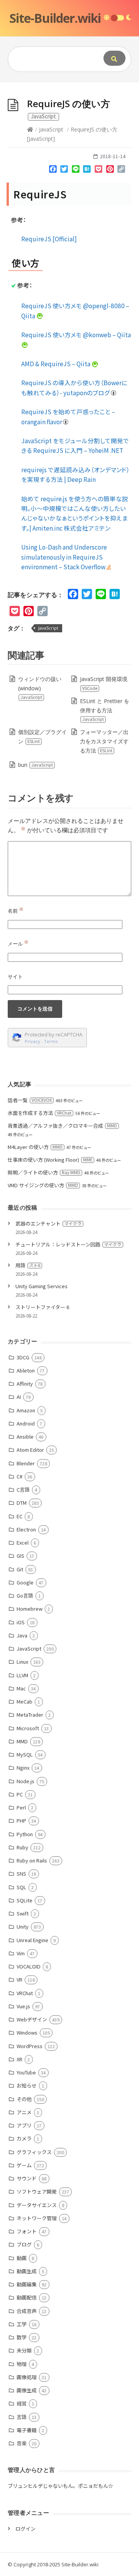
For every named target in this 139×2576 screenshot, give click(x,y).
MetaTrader (30, 1715)
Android (26, 1423)
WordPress (30, 2046)
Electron (26, 1529)
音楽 (22, 2443)
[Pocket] (98, 171)
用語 (28, 1265)
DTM (22, 1503)
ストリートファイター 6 (42, 1307)
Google (25, 1582)
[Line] (76, 171)
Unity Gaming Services (42, 1286)
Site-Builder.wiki (55, 18)
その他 (24, 2099)
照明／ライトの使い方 (44, 1172)
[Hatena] (87, 171)
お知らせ (27, 2085)
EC (19, 1516)
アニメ (24, 2112)
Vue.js (23, 2006)
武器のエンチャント (48, 1223)
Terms (51, 1041)
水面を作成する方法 (40, 1113)
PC (20, 1794)
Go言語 (25, 1595)
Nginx (23, 1768)
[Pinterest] (110, 171)
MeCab (25, 1701)
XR (19, 2059)
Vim (21, 1953)
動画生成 (27, 2271)
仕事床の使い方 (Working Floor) (50, 1160)
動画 (22, 2258)
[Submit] (114, 58)
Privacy (32, 1041)
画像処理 (27, 2377)
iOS (21, 1622)
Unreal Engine (32, 1940)
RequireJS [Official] (49, 239)
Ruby (22, 1847)
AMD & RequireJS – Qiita (56, 364)
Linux (22, 1662)
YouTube (26, 2072)
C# (19, 1476)
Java (22, 1635)
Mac (21, 1688)
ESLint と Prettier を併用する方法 (105, 710)
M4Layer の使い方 (35, 1147)
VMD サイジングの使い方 (43, 1185)
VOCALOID (29, 1966)
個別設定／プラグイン (42, 737)
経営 (22, 2403)
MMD (22, 1741)
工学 (22, 2324)
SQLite (25, 1900)
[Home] (30, 129)
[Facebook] (53, 171)
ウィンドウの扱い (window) (40, 688)
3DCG (23, 1357)
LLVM (22, 1675)
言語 (22, 2417)
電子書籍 (27, 2430)
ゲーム (24, 2165)
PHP (21, 1821)
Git (20, 1569)
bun (36, 765)
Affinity (25, 1384)
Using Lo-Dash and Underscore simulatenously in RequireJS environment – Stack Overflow (64, 557)
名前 (16, 911)
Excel (23, 1542)
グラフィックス (34, 2152)
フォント (27, 2231)
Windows (27, 2032)
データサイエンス (37, 2205)
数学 (22, 2337)
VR (19, 1979)
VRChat (25, 1993)
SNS (21, 1874)
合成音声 (27, 2311)
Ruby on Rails (32, 1860)
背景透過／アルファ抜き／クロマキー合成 (62, 1126)
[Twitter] (64, 171)
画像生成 (27, 2390)
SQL (21, 1887)
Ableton (26, 1370)
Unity (23, 1926)
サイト (15, 976)
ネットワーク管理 (37, 2218)
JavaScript (51, 129)
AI (19, 1397)
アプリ (24, 2125)
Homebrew (30, 1609)
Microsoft (28, 1728)
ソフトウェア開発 (37, 2191)
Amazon (26, 1410)
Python (25, 1834)
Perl (21, 1807)
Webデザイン (32, 2019)
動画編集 (27, 2284)
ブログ (24, 2244)
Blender (26, 1463)
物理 (22, 2364)
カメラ (24, 2138)
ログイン (25, 2529)
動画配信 (27, 2297)
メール (18, 944)
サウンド (27, 2178)
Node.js (25, 1781)
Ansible (25, 1437)
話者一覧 (30, 1100)
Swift (23, 1913)
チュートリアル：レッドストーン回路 (68, 1244)
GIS (20, 1556)
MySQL (25, 1754)
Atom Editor (30, 1450)
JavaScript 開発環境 (104, 683)
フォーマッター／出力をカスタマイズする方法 (104, 741)
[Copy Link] (121, 171)
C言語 (23, 1489)
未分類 (24, 2350)
